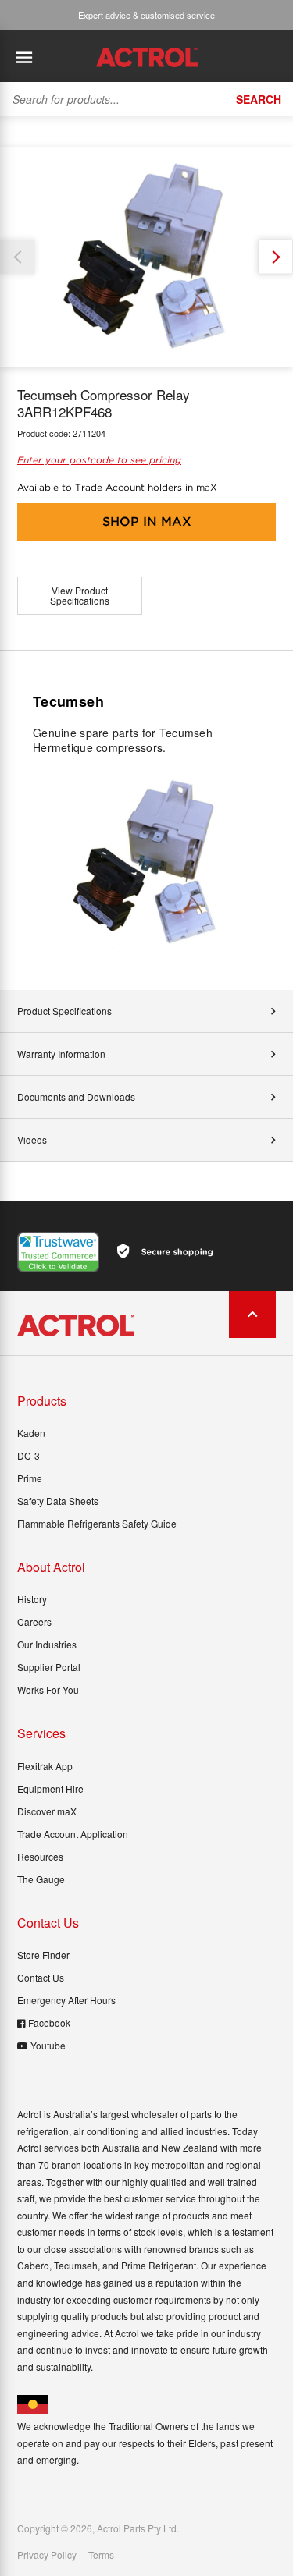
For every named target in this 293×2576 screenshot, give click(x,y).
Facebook (49, 2022)
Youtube (48, 2045)
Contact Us (41, 1977)
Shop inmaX (147, 522)
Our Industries (47, 1644)
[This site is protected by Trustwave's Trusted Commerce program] (58, 1252)
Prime (30, 1478)
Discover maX (47, 1811)
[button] (275, 257)
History (32, 1599)
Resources (40, 1856)
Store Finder (43, 1955)
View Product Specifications (80, 596)
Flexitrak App (45, 1766)
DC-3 (29, 1455)
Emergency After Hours (66, 2000)
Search (259, 99)
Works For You (48, 1689)
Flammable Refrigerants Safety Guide (97, 1523)
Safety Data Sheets (58, 1501)
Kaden (31, 1433)
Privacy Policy (47, 2555)
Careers (34, 1622)
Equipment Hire (50, 1788)
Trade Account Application (73, 1834)
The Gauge (41, 1879)
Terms (101, 2555)
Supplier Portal (49, 1667)
